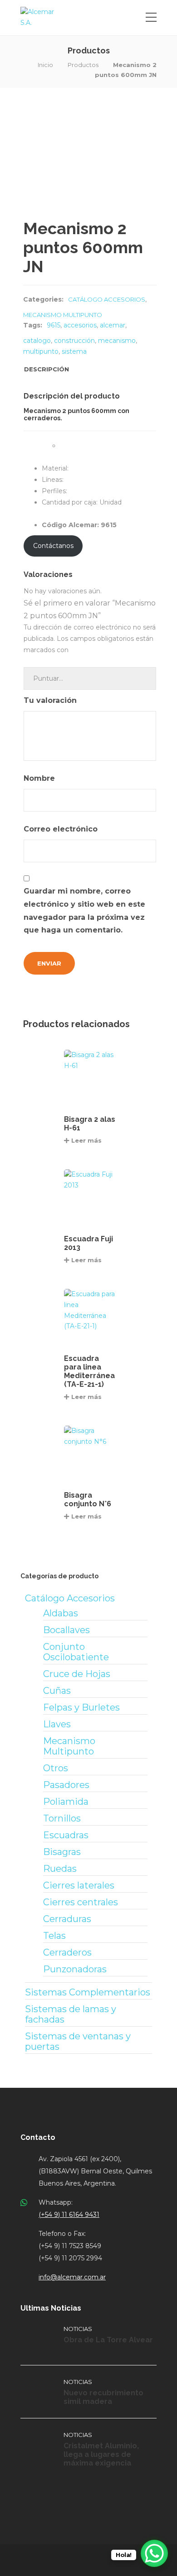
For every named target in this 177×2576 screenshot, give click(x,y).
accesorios (80, 325)
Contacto (38, 2137)
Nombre (40, 778)
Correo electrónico (62, 829)
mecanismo (117, 341)
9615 (54, 325)
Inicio (45, 65)
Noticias (78, 2329)
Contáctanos (53, 546)
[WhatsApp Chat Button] (154, 2553)
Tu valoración (51, 700)
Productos (83, 65)
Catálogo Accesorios (107, 299)
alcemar (113, 325)
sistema (74, 351)
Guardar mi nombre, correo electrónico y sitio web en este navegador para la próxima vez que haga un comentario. (84, 911)
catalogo (37, 341)
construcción (74, 341)
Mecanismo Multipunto (63, 315)
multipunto (41, 351)
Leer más (86, 1140)
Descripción (47, 369)
